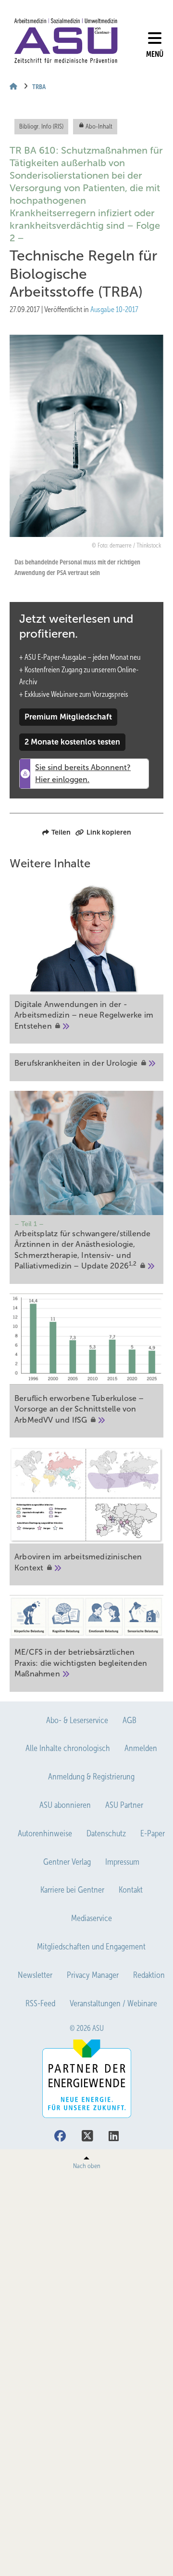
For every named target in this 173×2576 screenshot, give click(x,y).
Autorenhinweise (45, 1833)
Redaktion (149, 1975)
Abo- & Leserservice (77, 1720)
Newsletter (35, 1975)
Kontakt (131, 1890)
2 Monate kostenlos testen (72, 742)
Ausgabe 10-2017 (114, 309)
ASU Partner (124, 1805)
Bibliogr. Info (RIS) (41, 126)
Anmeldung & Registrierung (91, 1777)
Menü (155, 54)
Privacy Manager (93, 1975)
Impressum (122, 1862)
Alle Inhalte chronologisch (68, 1748)
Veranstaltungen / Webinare (113, 2003)
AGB (130, 1720)
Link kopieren (109, 832)
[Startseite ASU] (66, 41)
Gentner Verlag (67, 1862)
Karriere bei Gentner (72, 1890)
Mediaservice (92, 1918)
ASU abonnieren (65, 1805)
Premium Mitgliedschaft (68, 717)
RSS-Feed (40, 2003)
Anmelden (141, 1748)
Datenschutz (106, 1833)
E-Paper (153, 1833)
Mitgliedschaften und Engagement (91, 1947)
